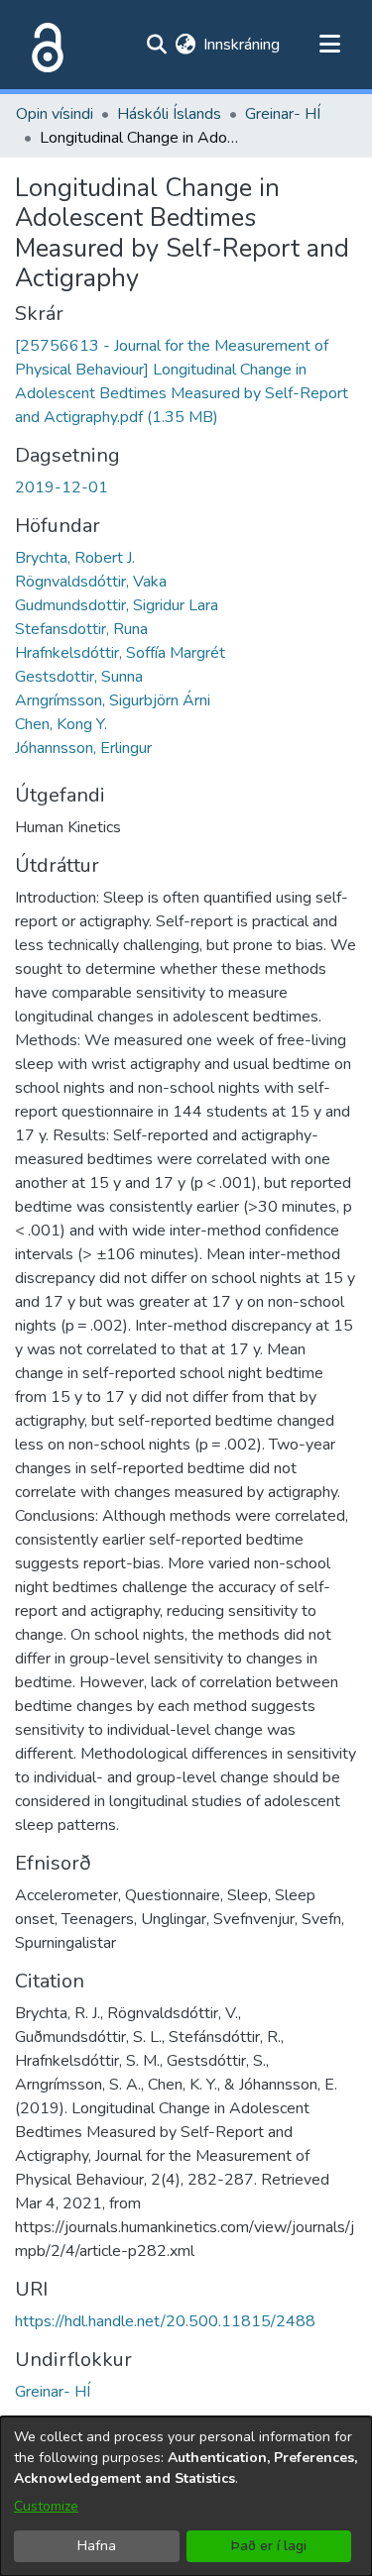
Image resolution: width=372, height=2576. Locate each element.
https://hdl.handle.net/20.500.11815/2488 (165, 2321)
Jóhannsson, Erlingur (83, 748)
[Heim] (44, 45)
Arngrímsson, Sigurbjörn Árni (113, 700)
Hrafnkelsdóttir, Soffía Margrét (120, 653)
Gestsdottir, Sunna (79, 677)
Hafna (97, 2546)
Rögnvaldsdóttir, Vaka (91, 582)
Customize (46, 2506)
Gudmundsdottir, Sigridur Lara (117, 605)
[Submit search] (156, 45)
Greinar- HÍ (283, 114)
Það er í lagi (269, 2546)
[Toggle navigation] (329, 45)
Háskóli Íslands (169, 114)
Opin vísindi (55, 114)
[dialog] (186, 2496)
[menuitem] (185, 45)
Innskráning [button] (243, 45)
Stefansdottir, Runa (81, 629)
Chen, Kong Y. (61, 724)
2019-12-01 (62, 487)
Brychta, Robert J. (75, 558)
